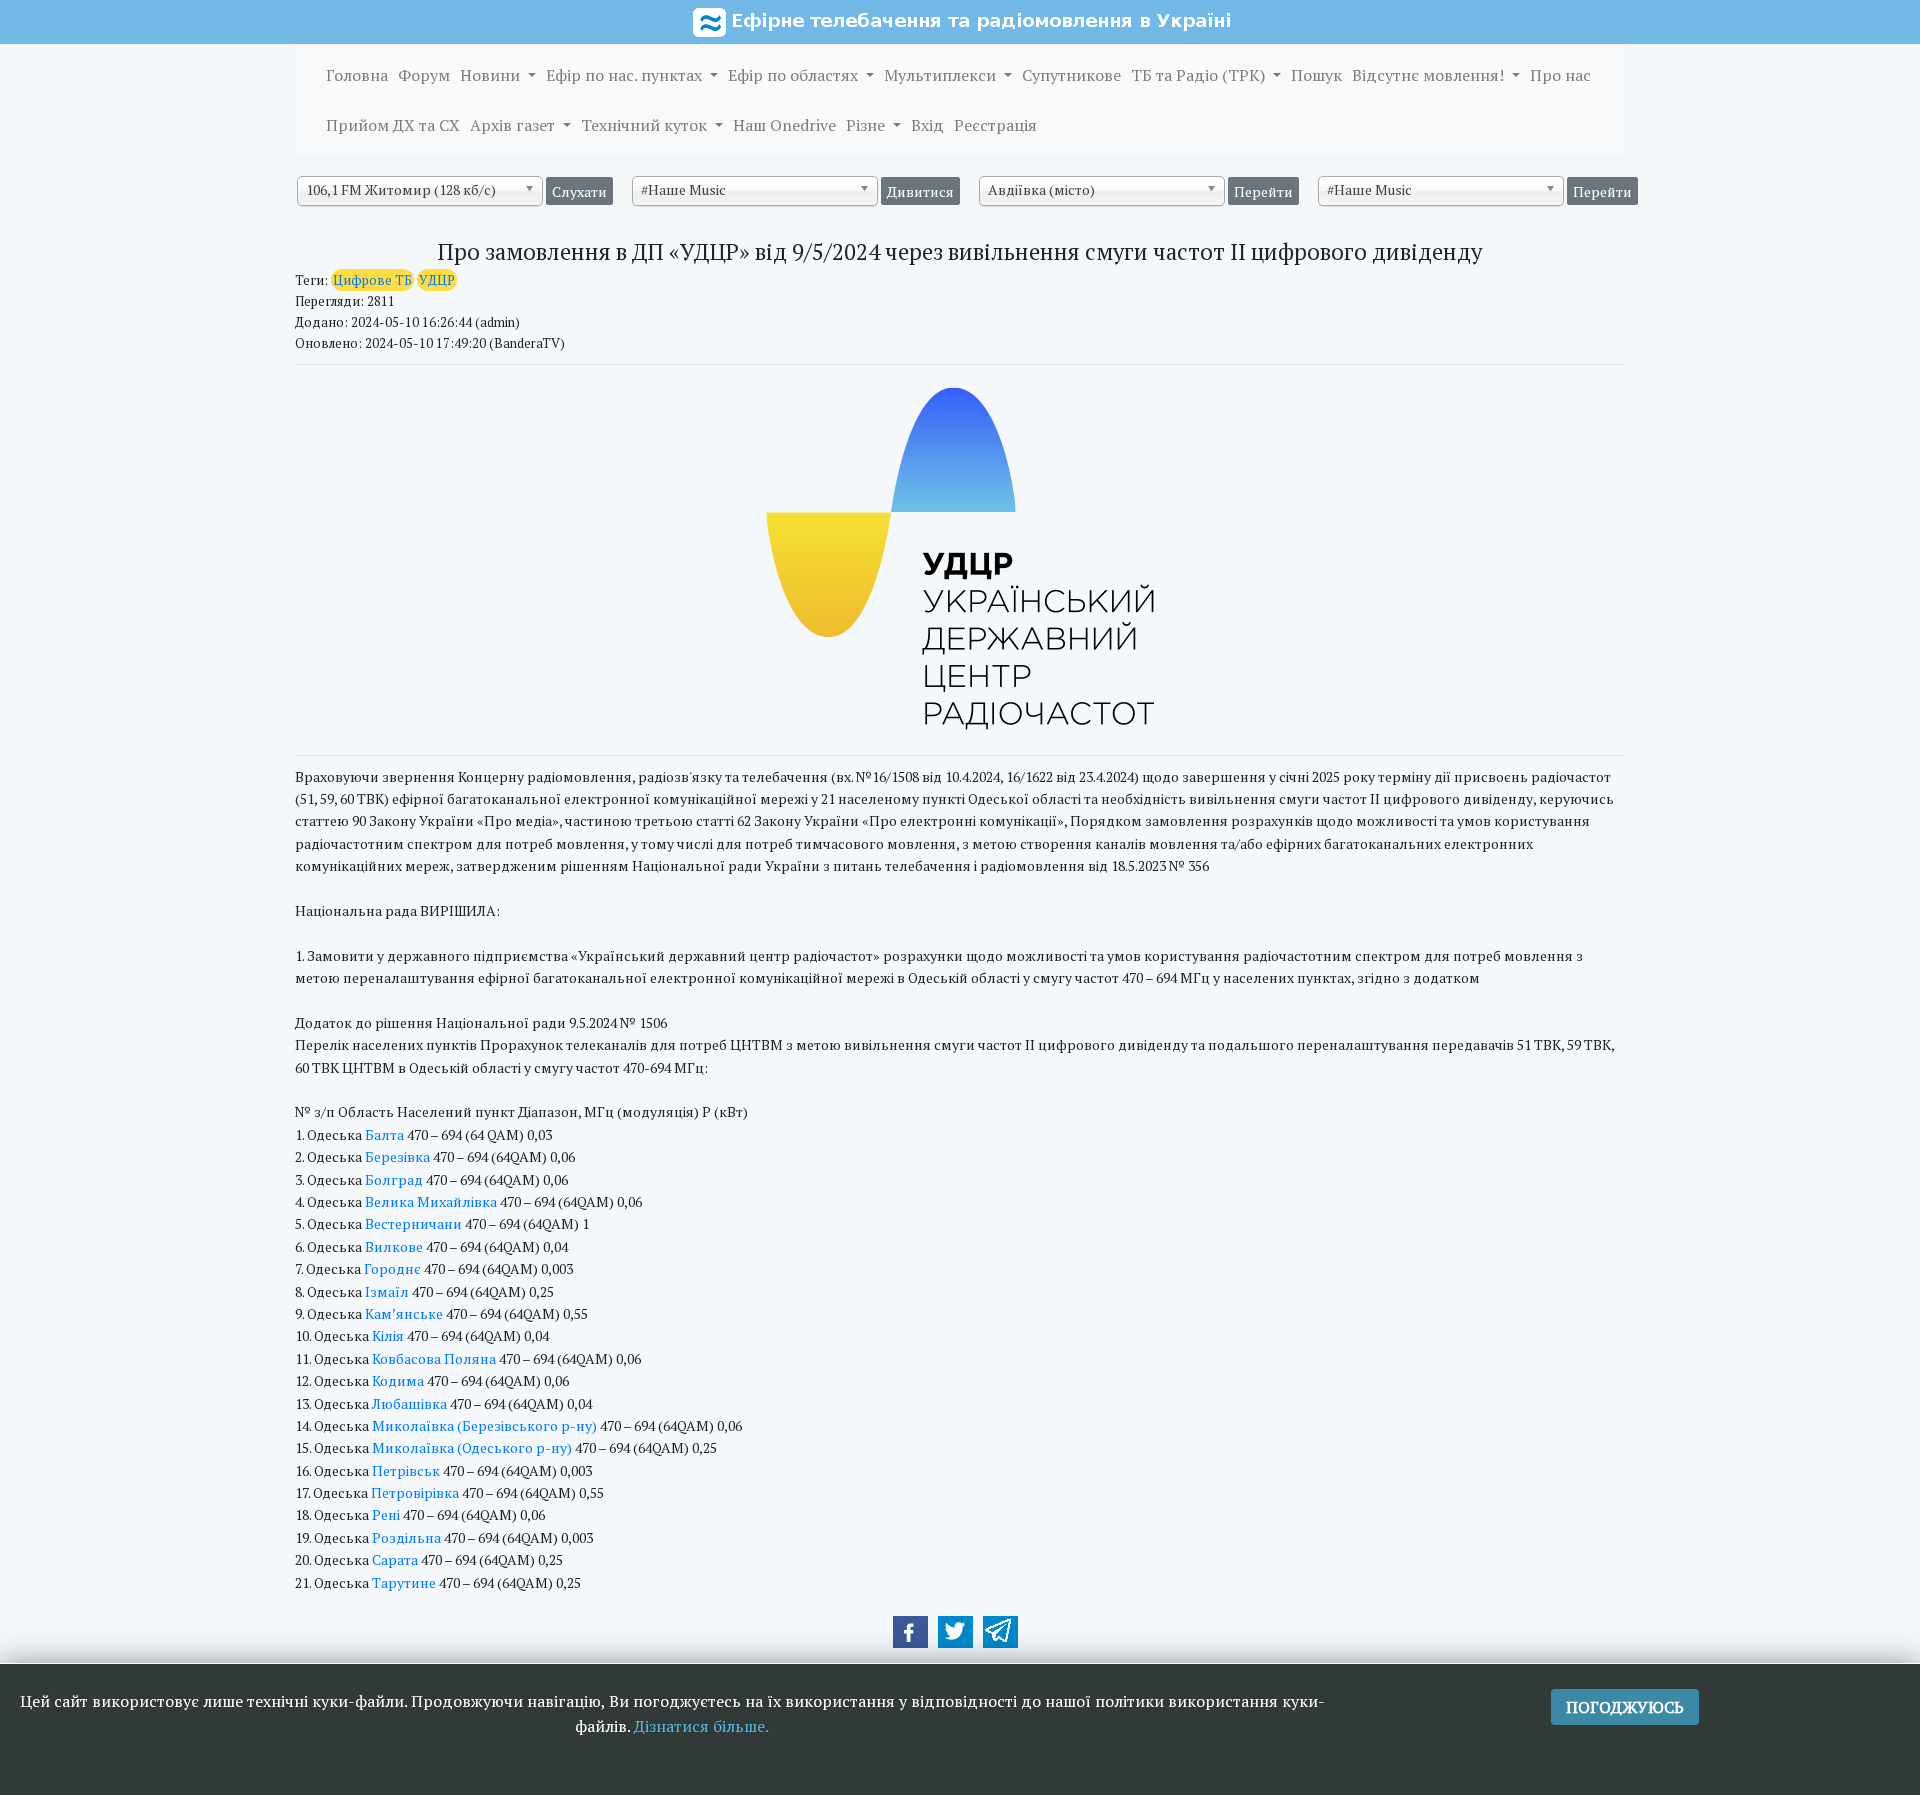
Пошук (1316, 75)
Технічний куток (646, 125)
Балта (384, 1134)
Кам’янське (404, 1313)
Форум (424, 75)
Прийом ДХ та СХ (393, 125)
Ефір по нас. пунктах (626, 75)
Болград (394, 1179)
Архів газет (514, 125)
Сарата (395, 1559)
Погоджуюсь (1625, 1707)
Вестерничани (413, 1223)
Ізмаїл (387, 1291)
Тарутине (404, 1582)
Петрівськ (406, 1470)
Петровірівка (415, 1492)
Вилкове (394, 1246)
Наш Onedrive (784, 125)
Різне (867, 125)
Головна (357, 75)
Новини (492, 75)
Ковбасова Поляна (434, 1358)
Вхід (927, 125)
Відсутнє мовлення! (1430, 75)
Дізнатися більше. (701, 1726)
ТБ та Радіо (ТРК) (1200, 75)
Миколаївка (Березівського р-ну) (484, 1425)
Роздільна (406, 1537)
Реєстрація (995, 125)
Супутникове (1071, 75)
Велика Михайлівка (431, 1201)
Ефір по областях (795, 75)
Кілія (388, 1335)
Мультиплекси (942, 75)
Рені (386, 1514)
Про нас (1560, 75)
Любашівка (409, 1403)
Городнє (392, 1268)
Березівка (397, 1156)
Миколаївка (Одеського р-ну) (472, 1447)
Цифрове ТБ (372, 280)
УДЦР (437, 280)
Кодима (398, 1380)
